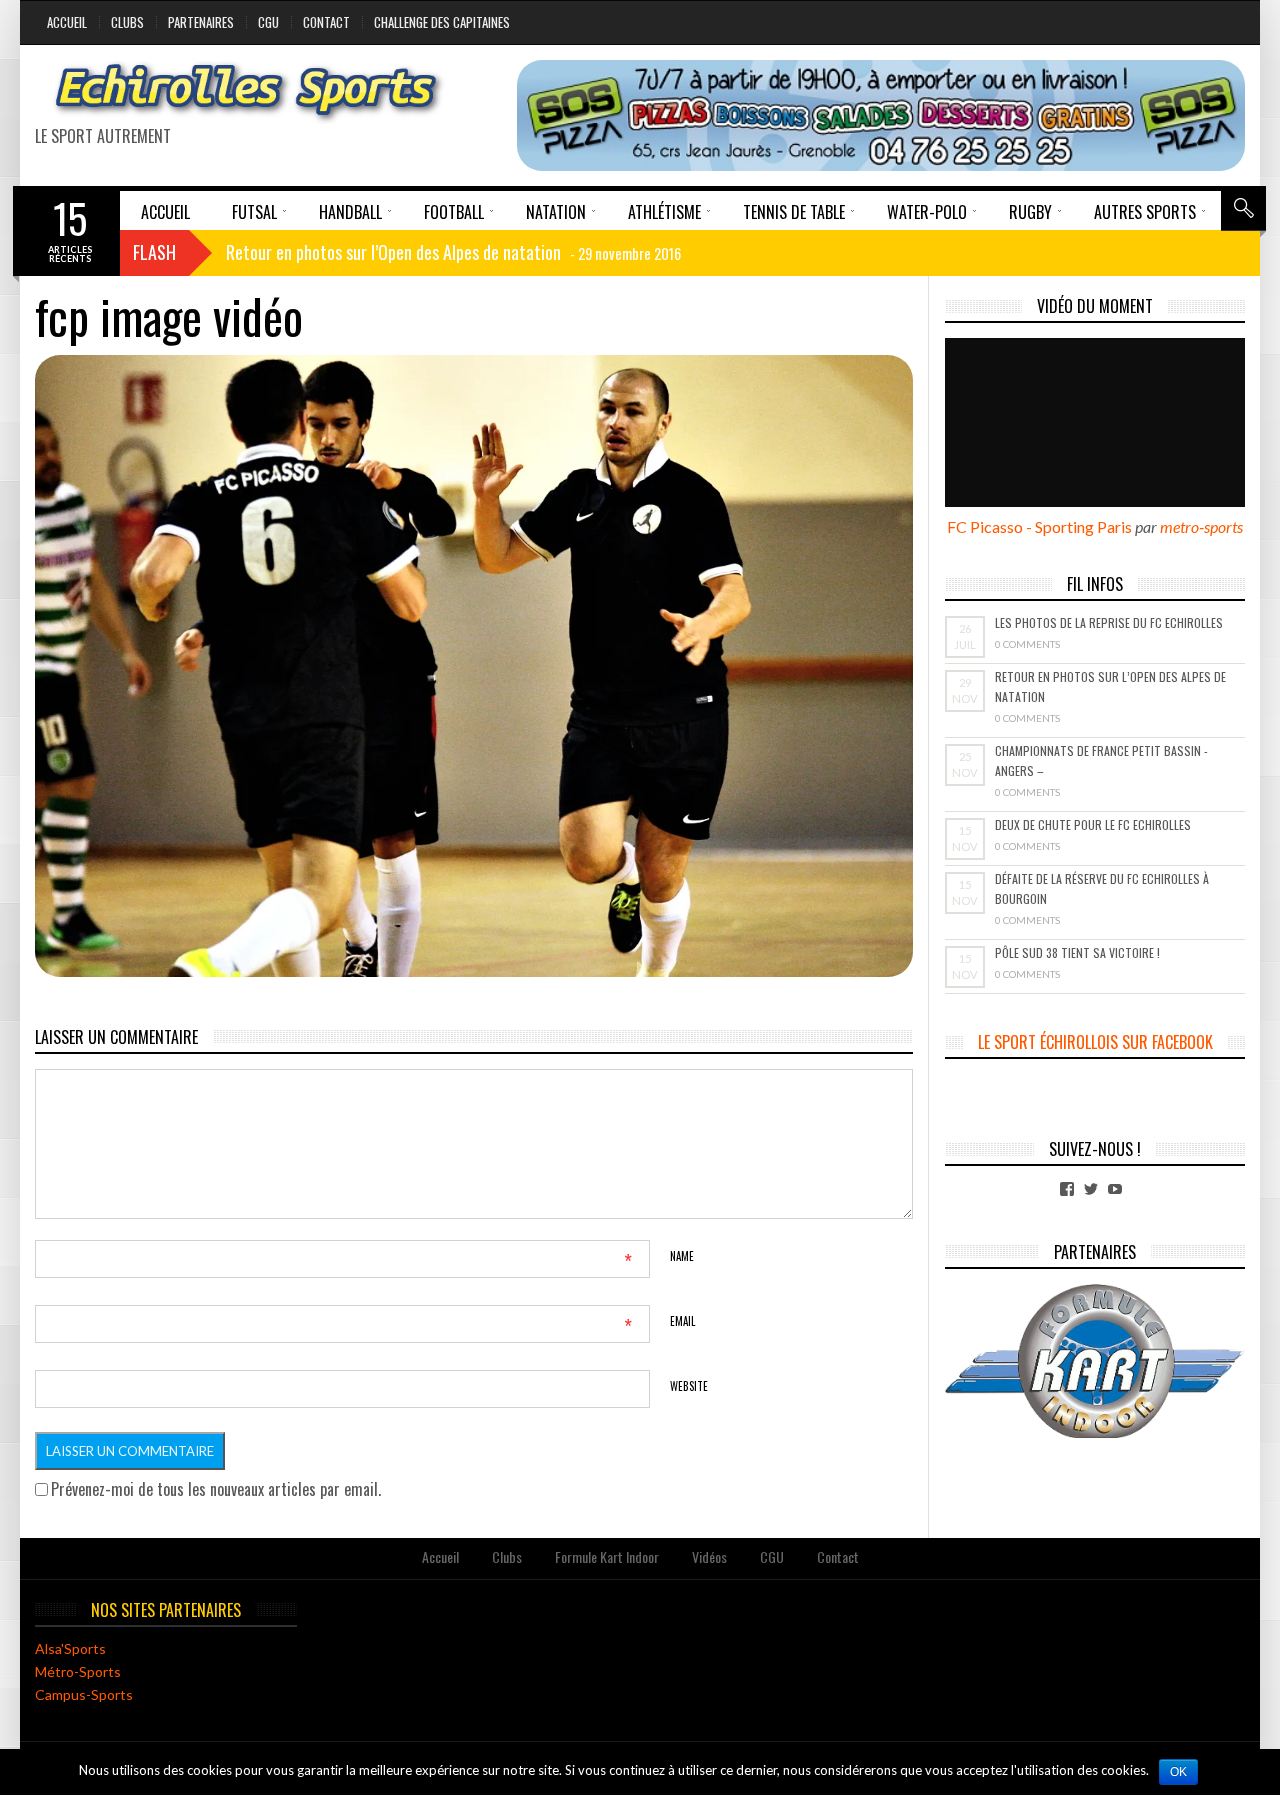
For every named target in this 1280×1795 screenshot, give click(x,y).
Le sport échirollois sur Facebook (1095, 1042)
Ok (1178, 1772)
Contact (326, 22)
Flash (154, 252)
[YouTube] (1115, 1189)
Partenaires (201, 22)
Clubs (127, 22)
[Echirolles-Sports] (247, 92)
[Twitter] (1091, 1189)
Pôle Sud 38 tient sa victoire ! (1077, 952)
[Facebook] (1067, 1189)
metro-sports (1201, 526)
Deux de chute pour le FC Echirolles (1093, 824)
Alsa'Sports (70, 1648)
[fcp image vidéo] (474, 666)
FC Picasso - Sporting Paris (1039, 526)
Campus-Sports (84, 1694)
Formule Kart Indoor (607, 1556)
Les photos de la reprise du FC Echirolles (1109, 622)
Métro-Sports (78, 1671)
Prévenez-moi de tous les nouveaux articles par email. (216, 1489)
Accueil (67, 22)
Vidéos (709, 1556)
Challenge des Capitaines (442, 22)
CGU (268, 22)
